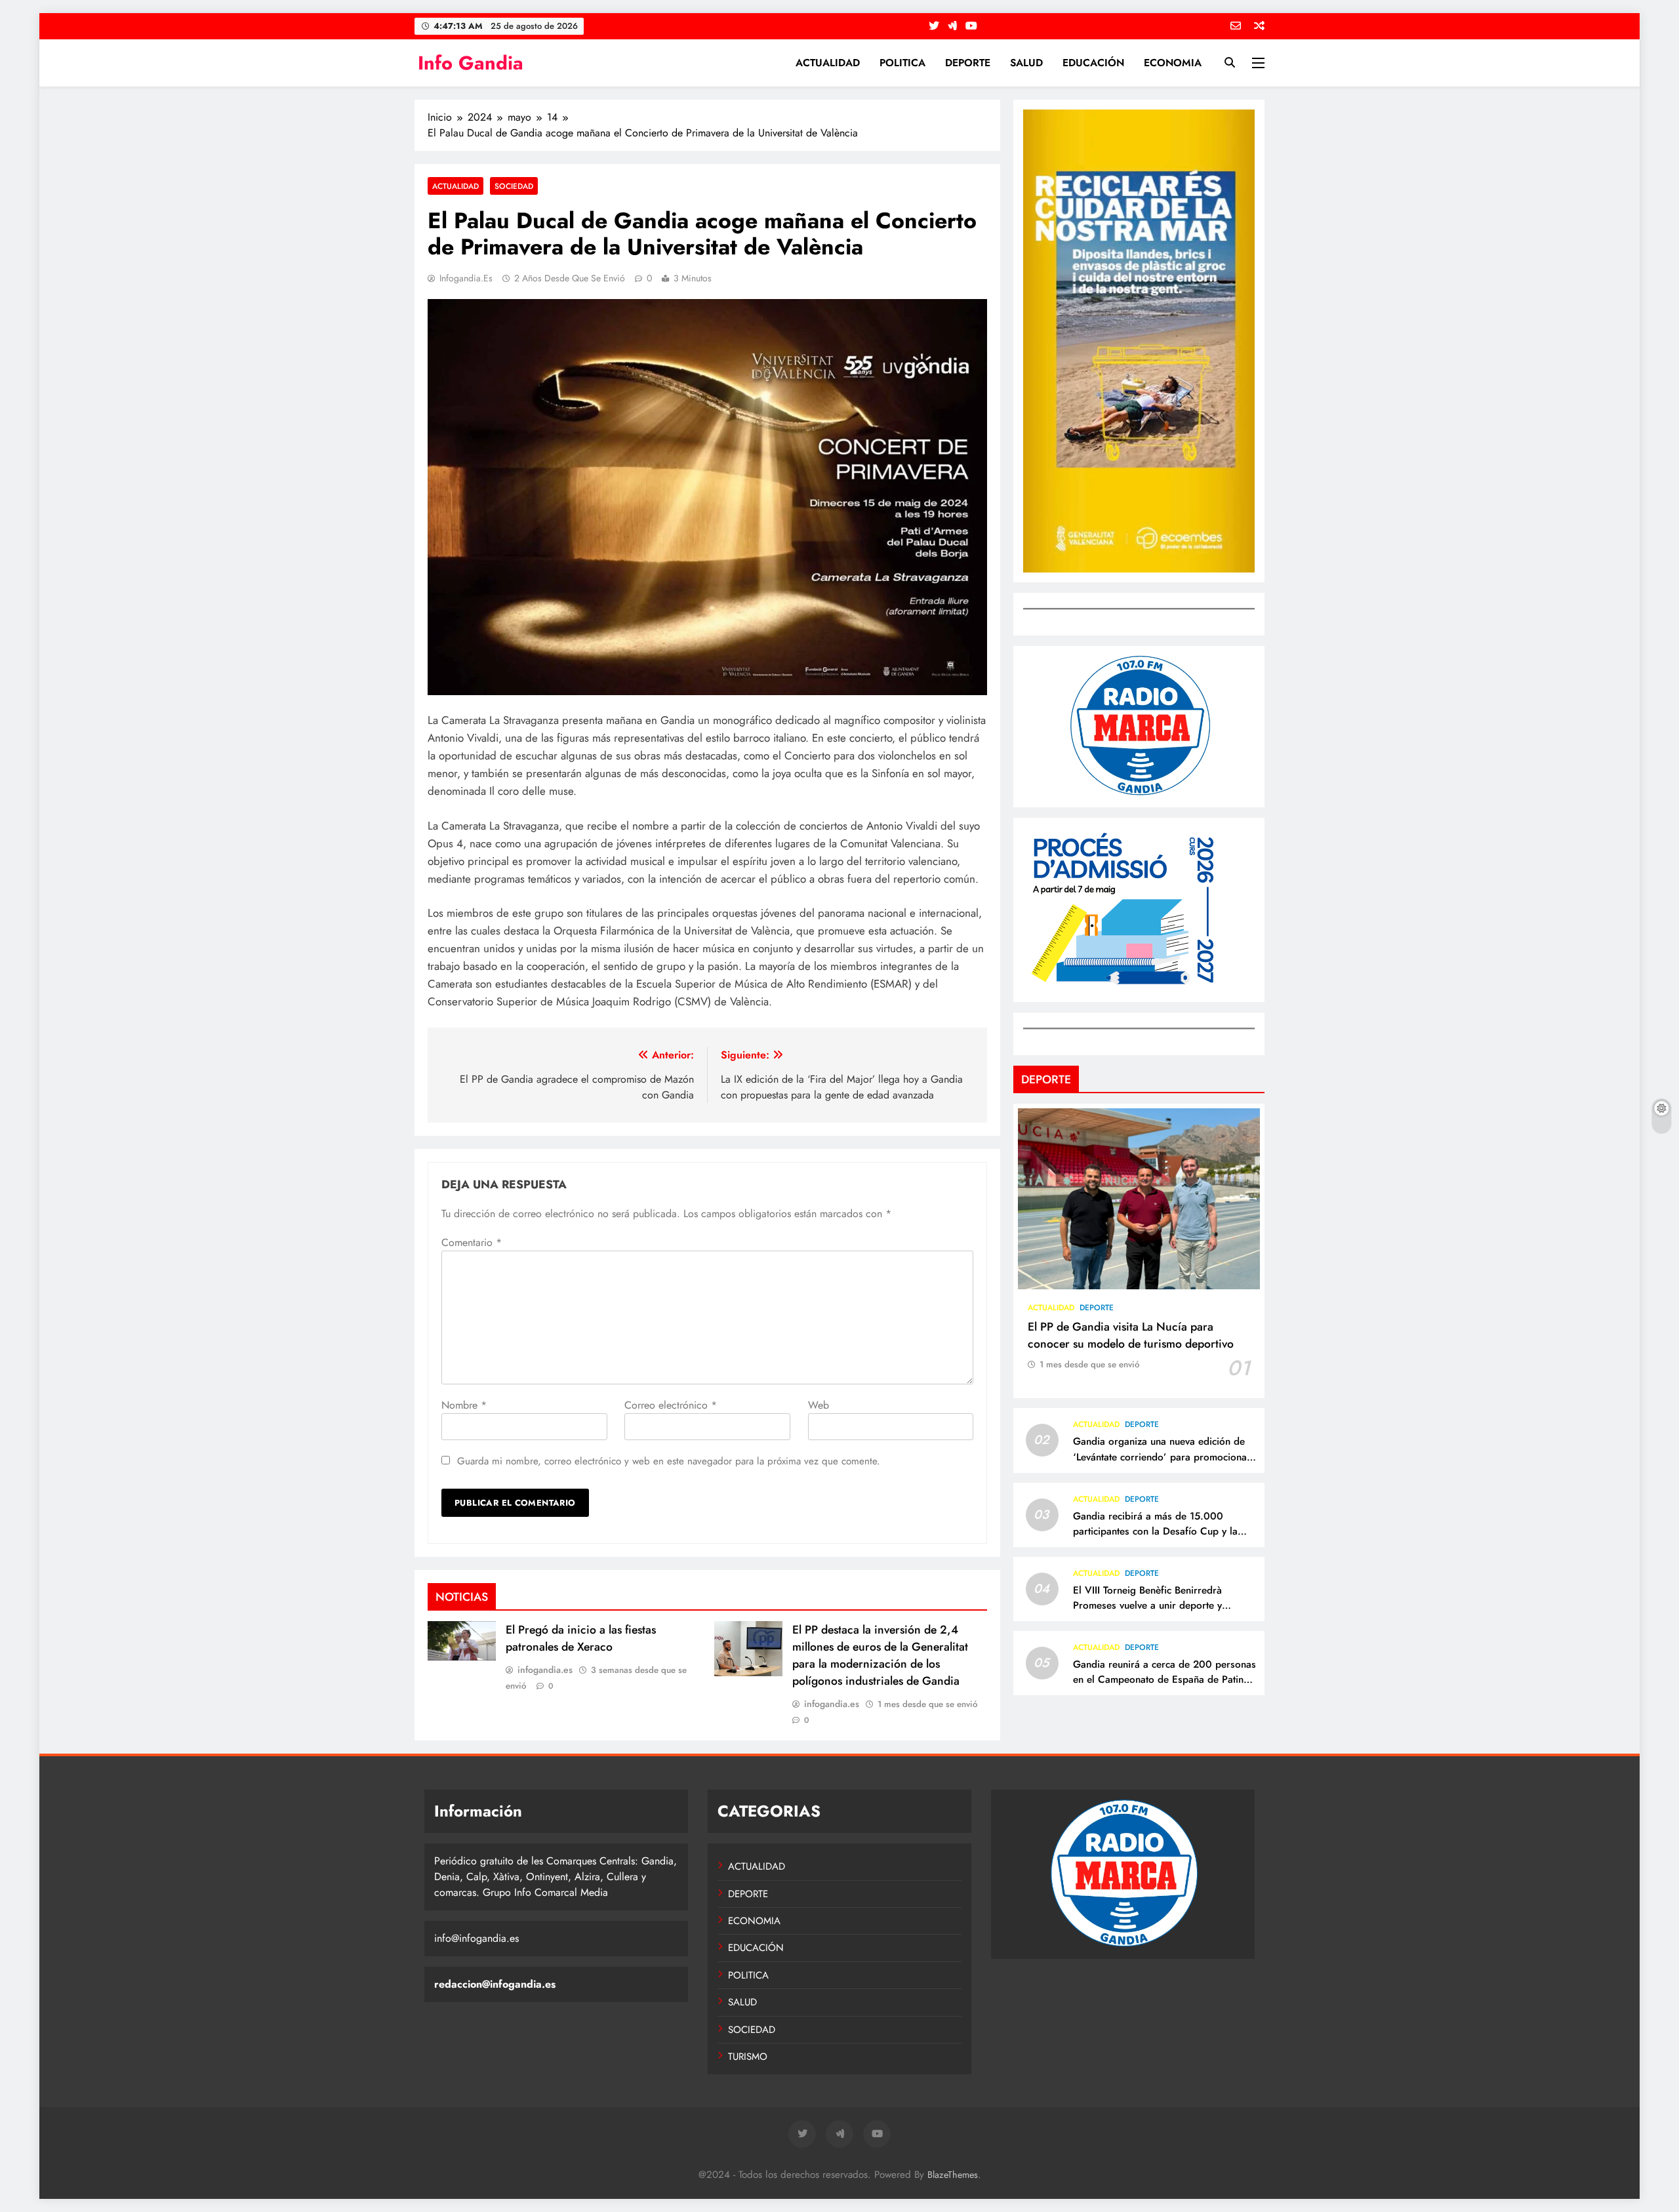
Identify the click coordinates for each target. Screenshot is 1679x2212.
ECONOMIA (1173, 63)
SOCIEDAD (514, 186)
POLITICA (902, 63)
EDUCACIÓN (1093, 63)
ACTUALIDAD (828, 63)
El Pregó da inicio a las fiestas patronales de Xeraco (581, 1638)
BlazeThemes (953, 2175)
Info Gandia (471, 63)
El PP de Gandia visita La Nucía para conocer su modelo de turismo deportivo (1131, 1335)
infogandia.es (466, 278)
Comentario (472, 1242)
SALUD (1026, 63)
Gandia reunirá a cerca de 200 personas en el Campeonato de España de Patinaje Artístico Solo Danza (1165, 1679)
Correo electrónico (671, 1405)
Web (819, 1405)
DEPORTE (968, 63)
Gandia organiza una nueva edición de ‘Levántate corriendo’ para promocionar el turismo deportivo (1162, 1457)
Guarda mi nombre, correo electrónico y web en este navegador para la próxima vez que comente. (669, 1461)
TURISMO (748, 2057)
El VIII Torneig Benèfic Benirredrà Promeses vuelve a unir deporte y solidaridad (1147, 1605)
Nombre (464, 1405)
